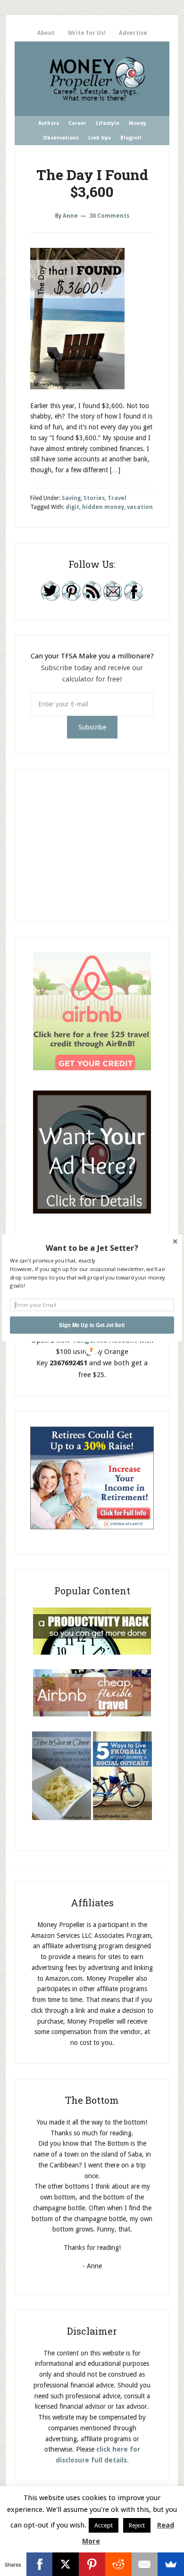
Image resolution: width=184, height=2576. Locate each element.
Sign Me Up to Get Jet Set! (92, 1325)
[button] (92, 1248)
